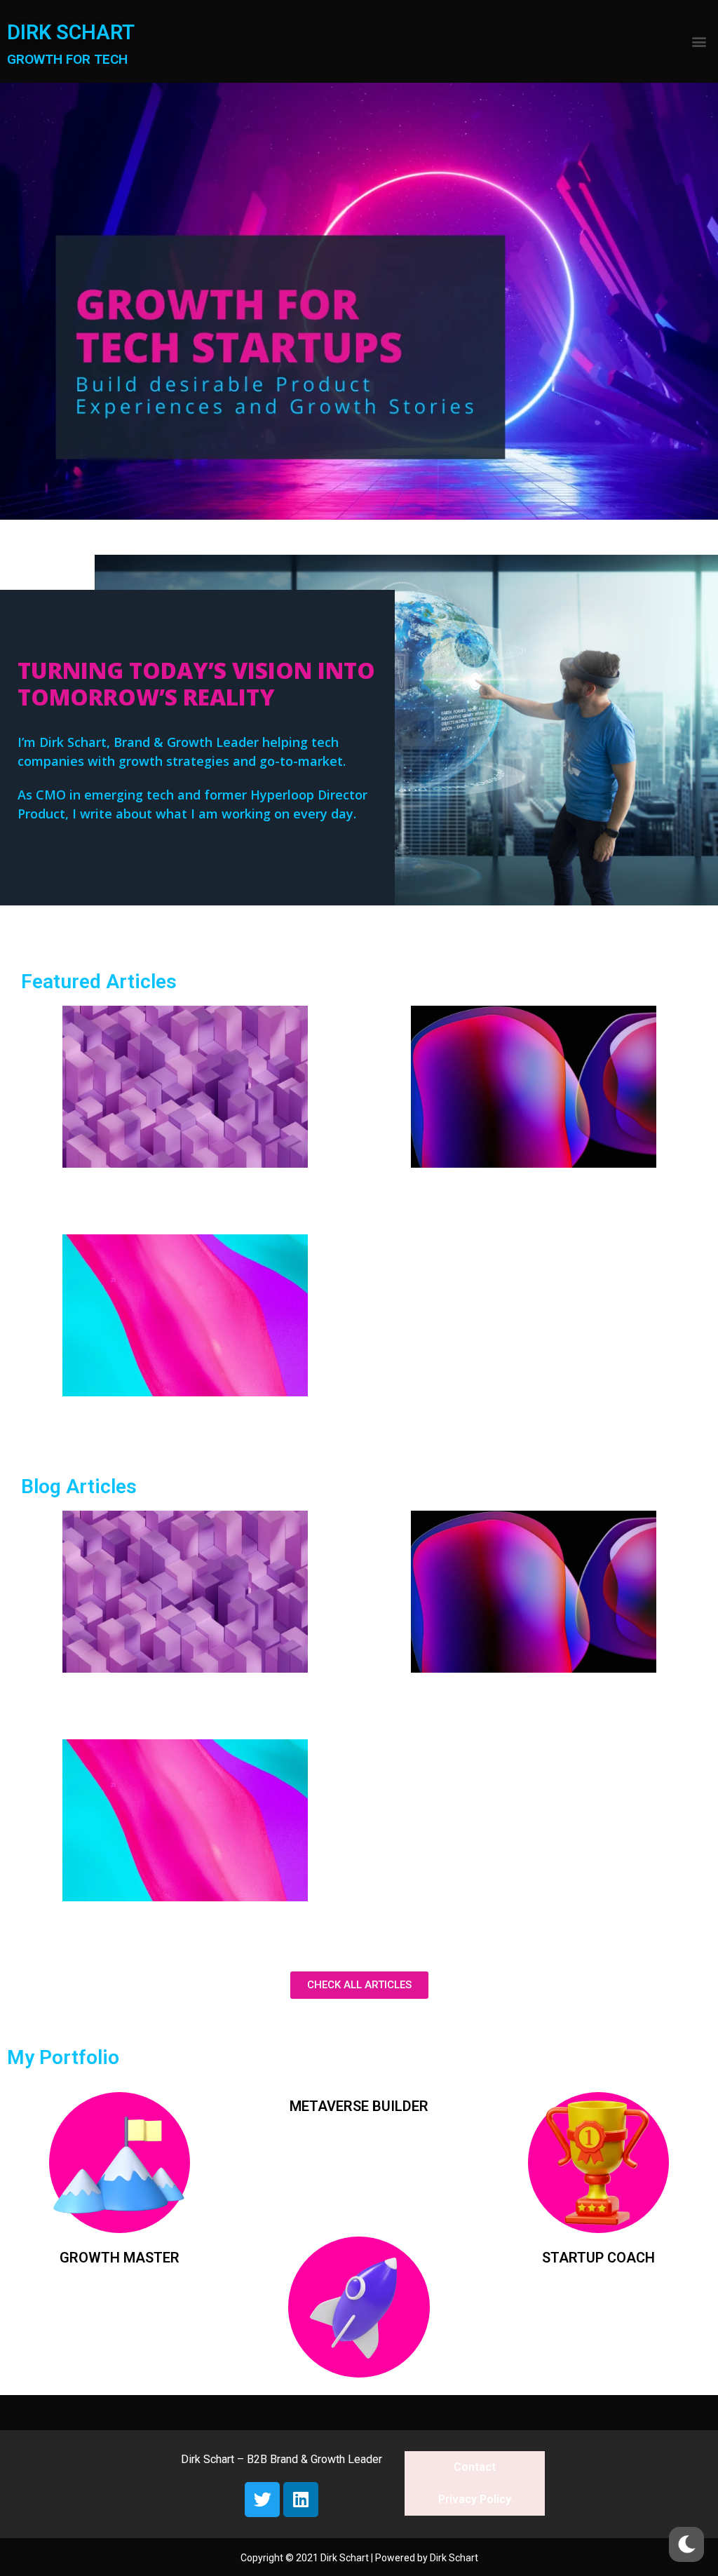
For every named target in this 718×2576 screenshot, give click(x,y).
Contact (475, 2467)
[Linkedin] (301, 2500)
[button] (699, 42)
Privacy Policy (475, 2499)
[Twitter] (262, 2500)
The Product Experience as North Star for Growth (533, 1191)
